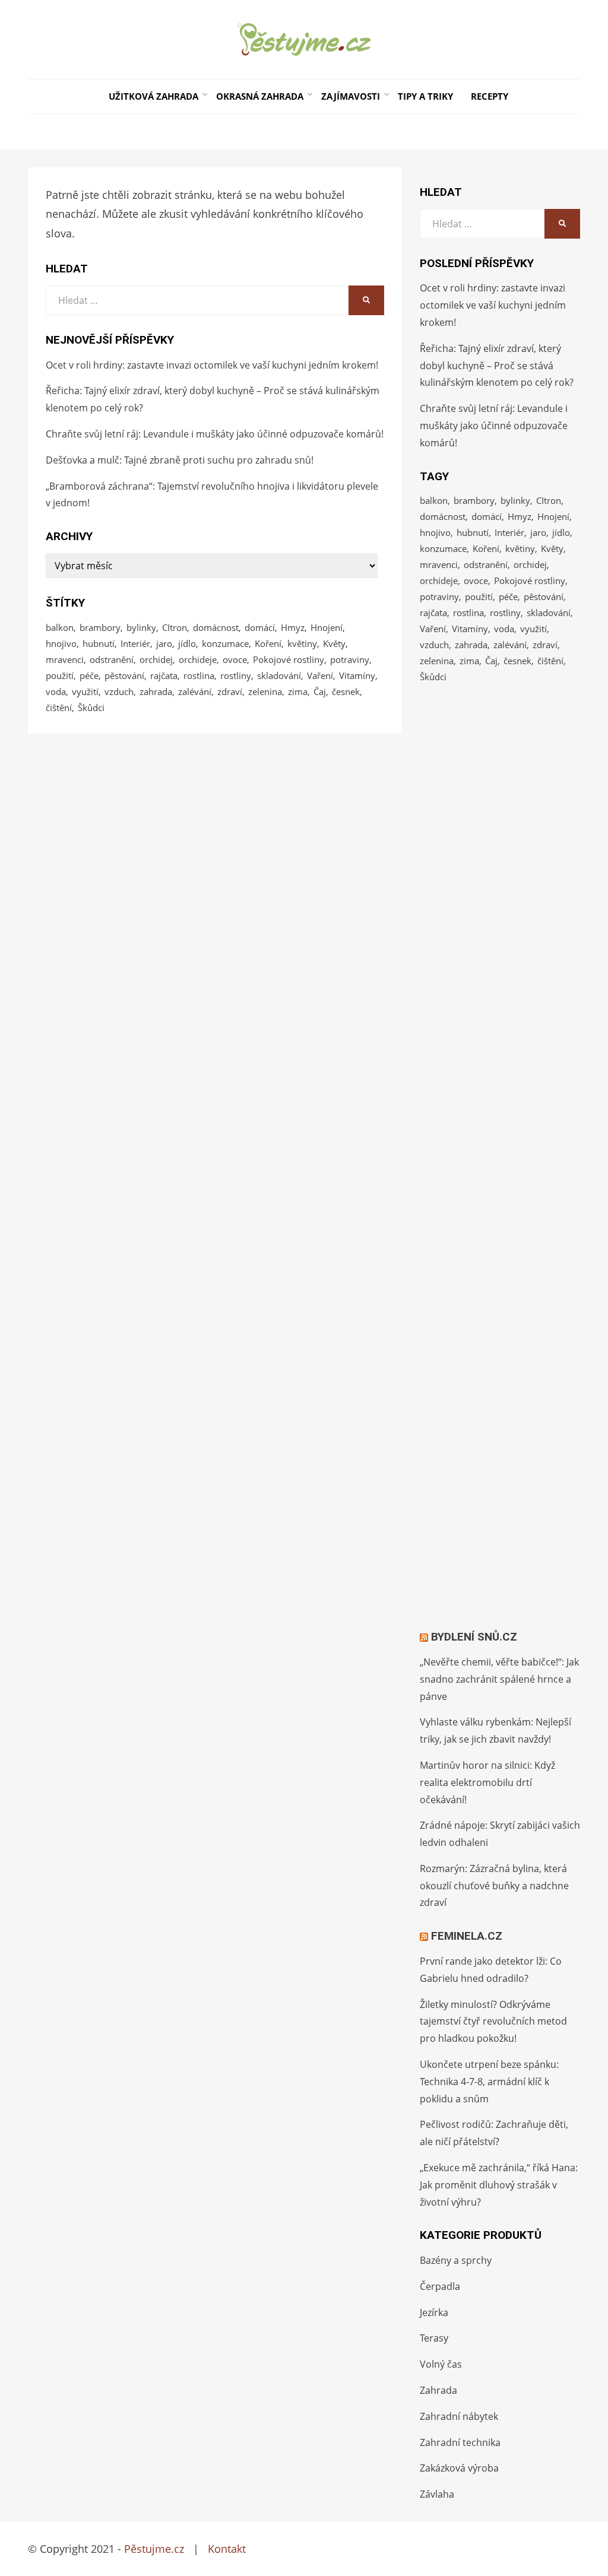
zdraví (230, 691)
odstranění (112, 659)
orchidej (156, 659)
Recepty (490, 96)
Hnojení (327, 627)
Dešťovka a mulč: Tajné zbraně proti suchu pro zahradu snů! (180, 460)
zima (298, 691)
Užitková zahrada (153, 96)
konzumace (225, 643)
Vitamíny (357, 675)
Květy (334, 643)
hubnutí (99, 643)
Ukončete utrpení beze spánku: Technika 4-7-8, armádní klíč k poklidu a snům (489, 2082)
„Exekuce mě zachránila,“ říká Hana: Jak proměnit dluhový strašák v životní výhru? (499, 2185)
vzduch (119, 691)
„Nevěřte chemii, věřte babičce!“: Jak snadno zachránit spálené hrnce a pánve (499, 1679)
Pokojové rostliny (289, 659)
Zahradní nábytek (459, 2416)
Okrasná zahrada (260, 96)
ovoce (235, 659)
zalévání (195, 691)
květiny (302, 643)
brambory (100, 627)
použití (60, 675)
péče (89, 675)
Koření (268, 643)
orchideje (198, 659)
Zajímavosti (351, 96)
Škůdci (91, 708)
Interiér (135, 643)
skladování (279, 675)
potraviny (350, 659)
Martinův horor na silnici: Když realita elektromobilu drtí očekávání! (487, 1782)
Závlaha (437, 2494)
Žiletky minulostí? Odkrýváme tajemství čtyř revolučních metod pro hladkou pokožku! (493, 2022)
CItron (175, 627)
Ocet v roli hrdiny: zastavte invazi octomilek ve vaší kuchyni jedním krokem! (212, 365)
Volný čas (441, 2364)
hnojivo (61, 643)
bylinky (141, 627)
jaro (164, 643)
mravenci (65, 659)
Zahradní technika (460, 2442)
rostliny (236, 675)
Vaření (320, 675)
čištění (59, 708)
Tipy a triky (425, 96)
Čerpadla (440, 2286)
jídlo (187, 643)
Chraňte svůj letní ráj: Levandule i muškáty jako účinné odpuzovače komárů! (215, 434)
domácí (260, 627)
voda (56, 691)
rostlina (199, 675)
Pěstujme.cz (154, 2549)
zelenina (265, 691)
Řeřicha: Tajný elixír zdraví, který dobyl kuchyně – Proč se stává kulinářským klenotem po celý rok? (497, 366)
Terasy (434, 2338)
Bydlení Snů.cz (474, 1637)
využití (85, 691)
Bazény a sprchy (456, 2260)
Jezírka (434, 2312)
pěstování (124, 675)
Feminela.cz (467, 1936)
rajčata (164, 675)
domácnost (216, 627)
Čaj (320, 691)
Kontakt (227, 2549)
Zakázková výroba (459, 2468)
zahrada (156, 691)
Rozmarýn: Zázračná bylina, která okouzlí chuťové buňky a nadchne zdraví (494, 1886)
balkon (60, 627)
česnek (346, 691)
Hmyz (293, 627)
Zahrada (438, 2390)
